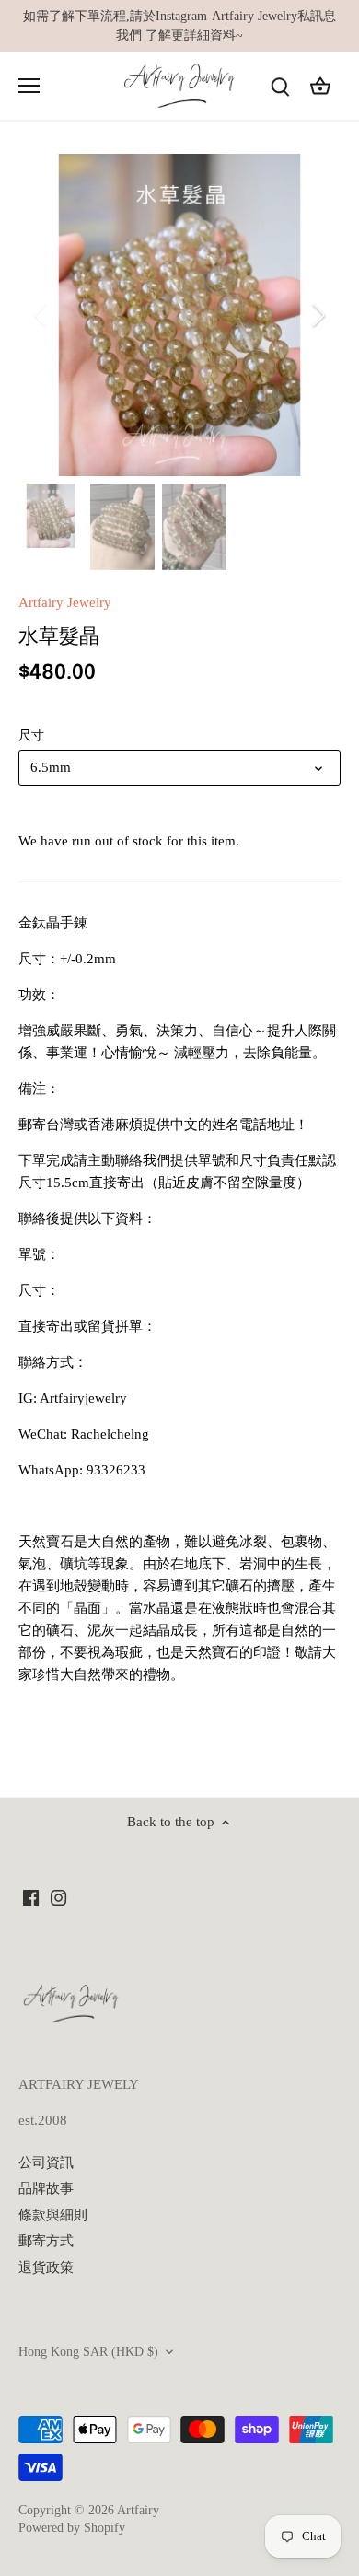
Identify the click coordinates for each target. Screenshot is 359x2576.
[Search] (280, 86)
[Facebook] (31, 1897)
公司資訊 (46, 2162)
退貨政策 (46, 2267)
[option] (179, 315)
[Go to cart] (320, 86)
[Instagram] (58, 1897)
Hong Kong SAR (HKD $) (88, 2352)
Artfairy (138, 2510)
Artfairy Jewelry (65, 602)
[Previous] (41, 315)
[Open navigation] (29, 86)
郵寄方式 (46, 2241)
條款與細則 (53, 2215)
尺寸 (31, 735)
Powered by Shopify (72, 2528)
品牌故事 (46, 2188)
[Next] (318, 315)
